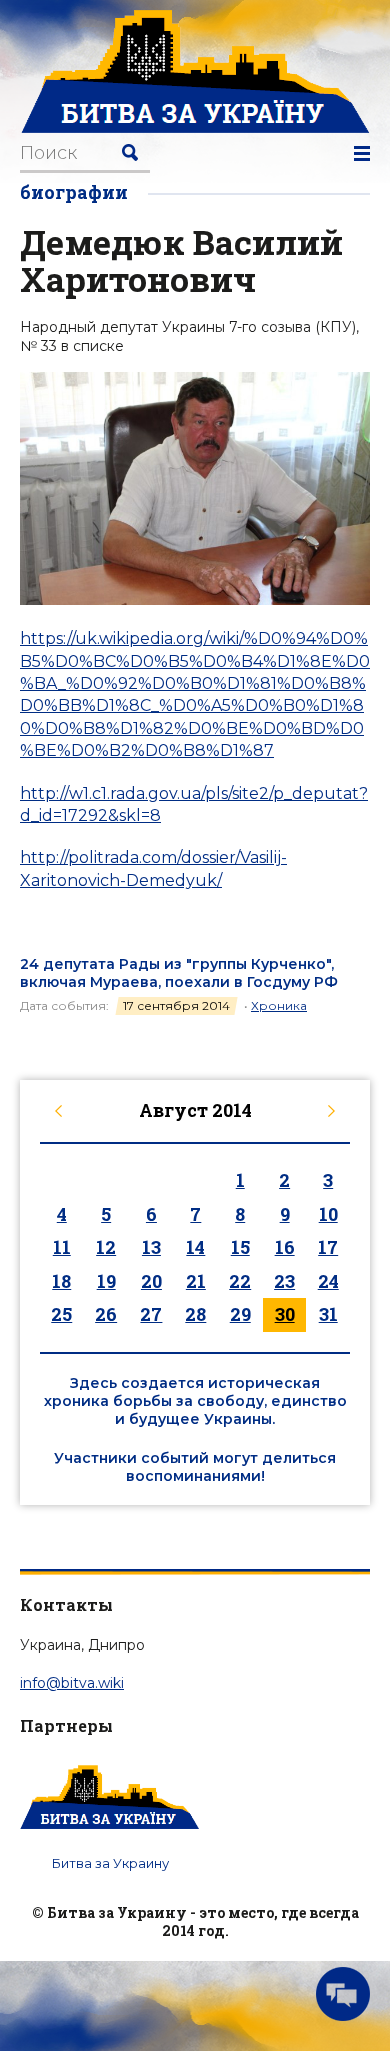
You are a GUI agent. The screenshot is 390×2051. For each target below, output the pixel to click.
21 (196, 1281)
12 (106, 1247)
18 (61, 1281)
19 (106, 1281)
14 (195, 1247)
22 (240, 1281)
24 (328, 1281)
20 (151, 1281)
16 (285, 1247)
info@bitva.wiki (72, 1683)
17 (328, 1247)
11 (62, 1247)
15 (240, 1247)
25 (61, 1314)
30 (285, 1314)
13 (151, 1247)
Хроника (279, 1005)
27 (151, 1314)
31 (328, 1314)
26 (106, 1314)
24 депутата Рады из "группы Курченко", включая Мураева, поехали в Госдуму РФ (179, 973)
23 (284, 1281)
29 (240, 1314)
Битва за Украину (110, 1863)
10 (328, 1214)
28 (195, 1314)
